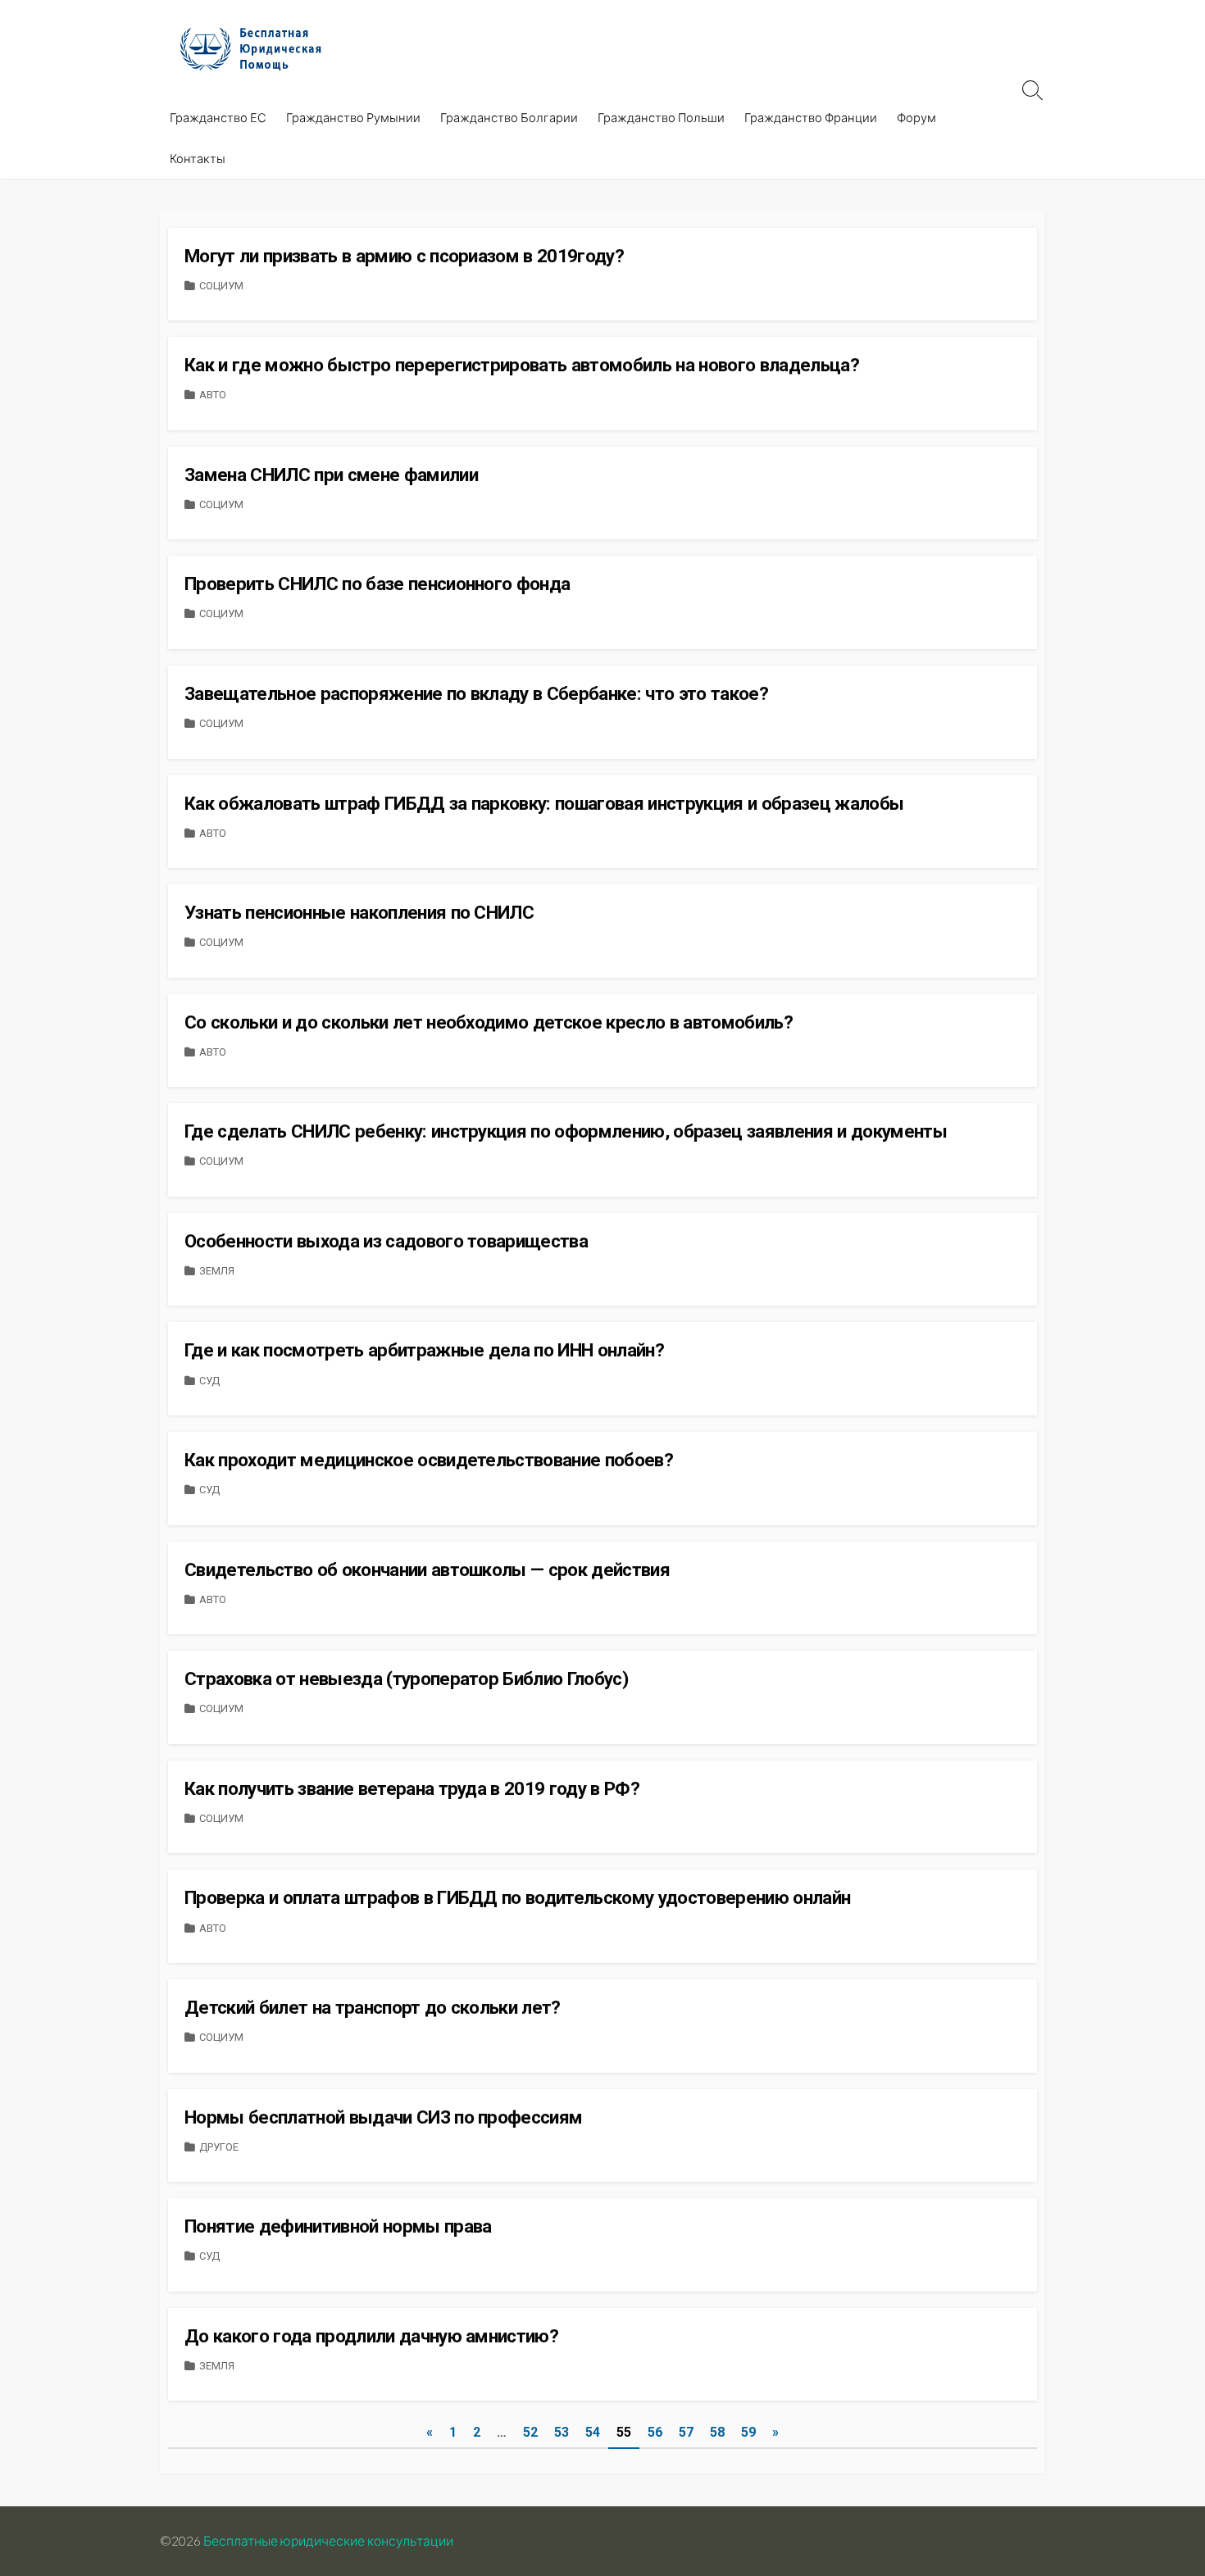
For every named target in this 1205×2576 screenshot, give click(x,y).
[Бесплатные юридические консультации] (258, 48)
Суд (209, 1381)
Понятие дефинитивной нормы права (338, 2226)
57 (686, 2432)
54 (593, 2432)
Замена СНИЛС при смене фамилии (331, 475)
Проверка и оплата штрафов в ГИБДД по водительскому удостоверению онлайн (517, 1897)
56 (655, 2432)
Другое (219, 2147)
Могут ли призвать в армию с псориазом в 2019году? (404, 256)
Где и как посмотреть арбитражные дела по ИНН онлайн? (424, 1350)
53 (562, 2432)
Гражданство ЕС (218, 117)
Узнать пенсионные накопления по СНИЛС (359, 912)
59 (748, 2432)
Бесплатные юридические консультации (328, 2541)
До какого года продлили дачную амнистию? (371, 2336)
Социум (221, 286)
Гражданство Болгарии (509, 117)
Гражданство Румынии (353, 117)
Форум (916, 117)
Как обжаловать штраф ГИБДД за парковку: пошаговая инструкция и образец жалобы (544, 803)
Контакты (198, 158)
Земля (217, 1271)
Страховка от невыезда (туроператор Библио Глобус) (406, 1679)
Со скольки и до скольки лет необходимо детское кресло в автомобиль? (489, 1022)
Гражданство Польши (661, 117)
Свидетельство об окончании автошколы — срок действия (427, 1570)
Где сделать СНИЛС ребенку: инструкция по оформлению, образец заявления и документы (566, 1131)
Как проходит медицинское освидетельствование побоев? (429, 1460)
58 (717, 2432)
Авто (213, 395)
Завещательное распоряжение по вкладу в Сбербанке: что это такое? (476, 693)
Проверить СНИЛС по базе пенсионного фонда (377, 584)
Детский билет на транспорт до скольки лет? (373, 2007)
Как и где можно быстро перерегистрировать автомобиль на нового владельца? (522, 365)
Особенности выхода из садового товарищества (386, 1241)
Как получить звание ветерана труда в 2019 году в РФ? (412, 1788)
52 (530, 2432)
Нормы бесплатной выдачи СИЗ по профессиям (383, 2117)
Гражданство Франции (811, 117)
